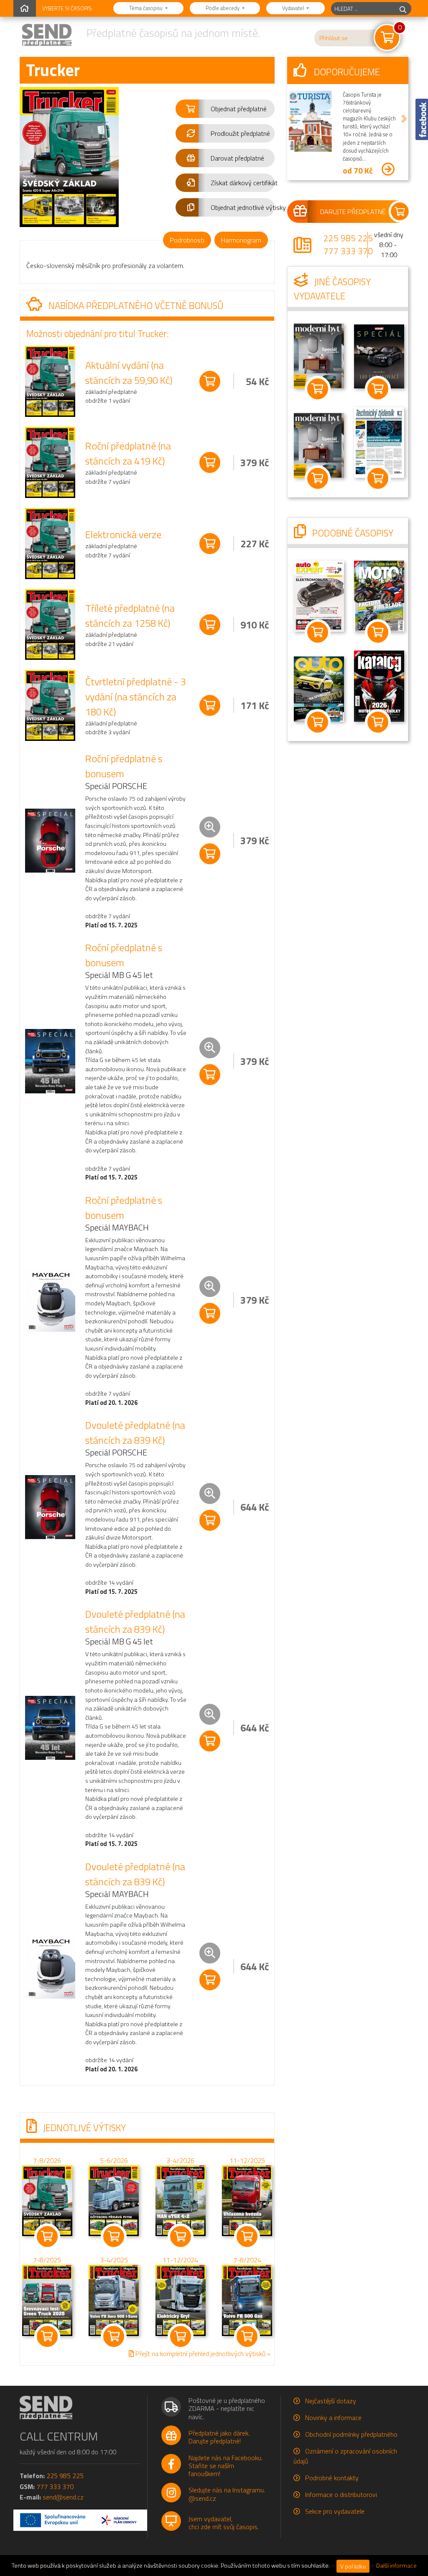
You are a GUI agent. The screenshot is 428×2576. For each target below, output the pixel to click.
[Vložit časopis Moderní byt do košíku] (318, 389)
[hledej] (403, 9)
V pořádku (353, 2566)
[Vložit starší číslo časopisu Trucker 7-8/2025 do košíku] (47, 2300)
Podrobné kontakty (332, 2478)
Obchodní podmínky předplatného (351, 2434)
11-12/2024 (180, 2260)
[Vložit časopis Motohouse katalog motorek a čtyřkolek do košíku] (378, 722)
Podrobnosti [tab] (187, 240)
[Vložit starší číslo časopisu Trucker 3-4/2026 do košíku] (181, 2200)
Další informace (396, 2566)
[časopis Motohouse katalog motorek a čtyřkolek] (379, 686)
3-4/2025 (114, 2260)
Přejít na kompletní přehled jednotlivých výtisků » (202, 2354)
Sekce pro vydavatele (335, 2511)
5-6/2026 (114, 2160)
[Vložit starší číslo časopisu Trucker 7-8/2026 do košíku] (47, 2200)
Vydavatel (294, 8)
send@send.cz (63, 2497)
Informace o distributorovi (341, 2494)
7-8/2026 (47, 2160)
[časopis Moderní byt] (319, 355)
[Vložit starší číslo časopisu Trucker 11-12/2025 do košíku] (247, 2200)
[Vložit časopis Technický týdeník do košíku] (378, 478)
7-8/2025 (47, 2260)
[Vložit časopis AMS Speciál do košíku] (378, 389)
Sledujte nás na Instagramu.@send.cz (227, 2494)
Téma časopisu (146, 8)
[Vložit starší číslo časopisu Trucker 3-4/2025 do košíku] (114, 2300)
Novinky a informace (333, 2418)
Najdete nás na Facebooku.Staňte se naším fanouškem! (225, 2466)
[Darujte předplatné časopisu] (348, 212)
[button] (225, 109)
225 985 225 (348, 238)
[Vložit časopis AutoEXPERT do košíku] (318, 633)
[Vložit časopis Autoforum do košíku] (318, 722)
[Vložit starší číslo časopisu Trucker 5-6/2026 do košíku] (114, 2200)
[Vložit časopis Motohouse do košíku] (378, 633)
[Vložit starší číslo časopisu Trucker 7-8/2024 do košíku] (247, 2300)
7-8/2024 (247, 2260)
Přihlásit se (334, 38)
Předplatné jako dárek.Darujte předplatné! (219, 2437)
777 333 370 (348, 251)
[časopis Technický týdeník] (379, 442)
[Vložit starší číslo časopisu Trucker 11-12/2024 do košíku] (181, 2300)
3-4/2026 (180, 2160)
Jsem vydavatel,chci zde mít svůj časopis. (224, 2523)
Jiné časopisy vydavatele (332, 289)
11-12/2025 (247, 2160)
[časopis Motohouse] (379, 595)
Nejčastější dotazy (331, 2401)
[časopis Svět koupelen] (319, 445)
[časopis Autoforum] (319, 688)
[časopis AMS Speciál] (379, 355)
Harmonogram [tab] (241, 240)
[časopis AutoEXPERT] (319, 596)
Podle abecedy (223, 8)
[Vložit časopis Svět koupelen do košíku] (318, 478)
